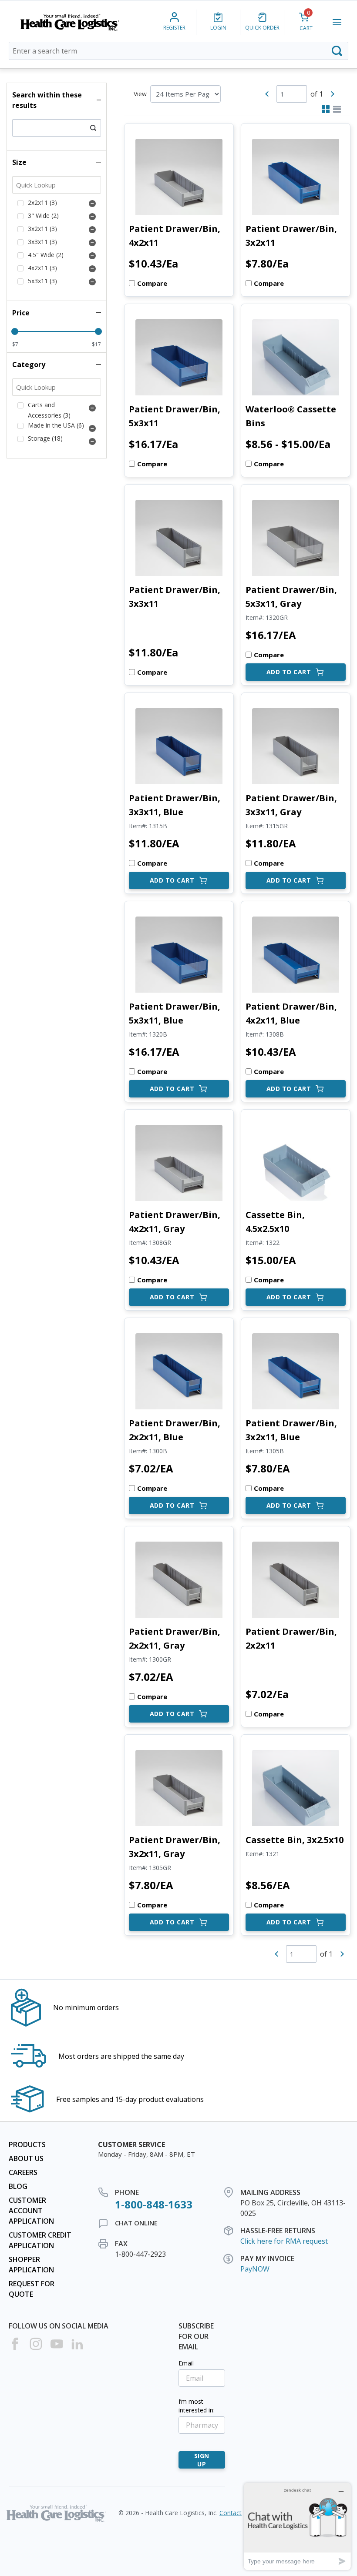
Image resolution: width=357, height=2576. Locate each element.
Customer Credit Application (40, 2240)
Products (27, 2144)
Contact (231, 2513)
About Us (26, 2158)
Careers (23, 2172)
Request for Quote (32, 2289)
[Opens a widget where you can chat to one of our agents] (297, 2526)
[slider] (15, 331)
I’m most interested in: (197, 2406)
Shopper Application (31, 2265)
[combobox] (178, 51)
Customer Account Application (31, 2211)
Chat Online (136, 2223)
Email (186, 2363)
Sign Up (202, 2460)
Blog (18, 2186)
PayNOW (255, 2269)
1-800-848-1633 (154, 2204)
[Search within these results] (93, 128)
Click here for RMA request (284, 2241)
